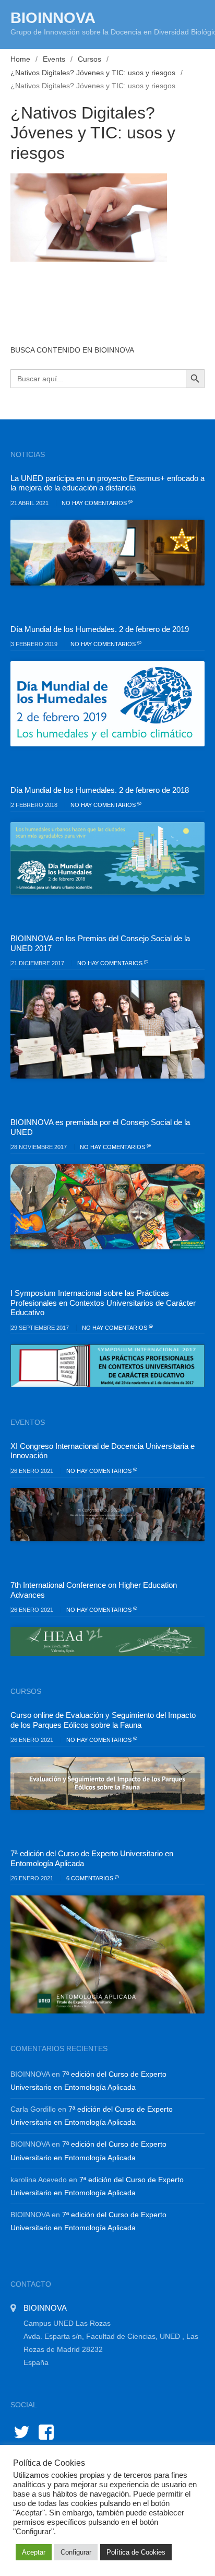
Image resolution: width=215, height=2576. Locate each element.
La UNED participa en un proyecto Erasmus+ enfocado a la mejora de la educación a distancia (107, 483)
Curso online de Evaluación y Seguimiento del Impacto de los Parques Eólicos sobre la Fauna (103, 1720)
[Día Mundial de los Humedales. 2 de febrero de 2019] (107, 704)
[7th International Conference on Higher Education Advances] (107, 1642)
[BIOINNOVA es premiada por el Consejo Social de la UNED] (107, 1207)
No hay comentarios (95, 503)
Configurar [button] (76, 2552)
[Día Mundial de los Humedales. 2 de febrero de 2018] (107, 858)
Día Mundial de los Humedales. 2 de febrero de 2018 (100, 790)
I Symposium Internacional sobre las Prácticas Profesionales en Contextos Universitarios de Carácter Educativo (103, 1303)
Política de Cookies (136, 2552)
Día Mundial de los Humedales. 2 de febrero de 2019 (100, 629)
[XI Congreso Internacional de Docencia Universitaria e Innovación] (107, 1515)
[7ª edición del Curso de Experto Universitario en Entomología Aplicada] (107, 1954)
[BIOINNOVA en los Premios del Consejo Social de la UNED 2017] (107, 1029)
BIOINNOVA (53, 18)
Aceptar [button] (34, 2552)
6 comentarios (91, 1878)
